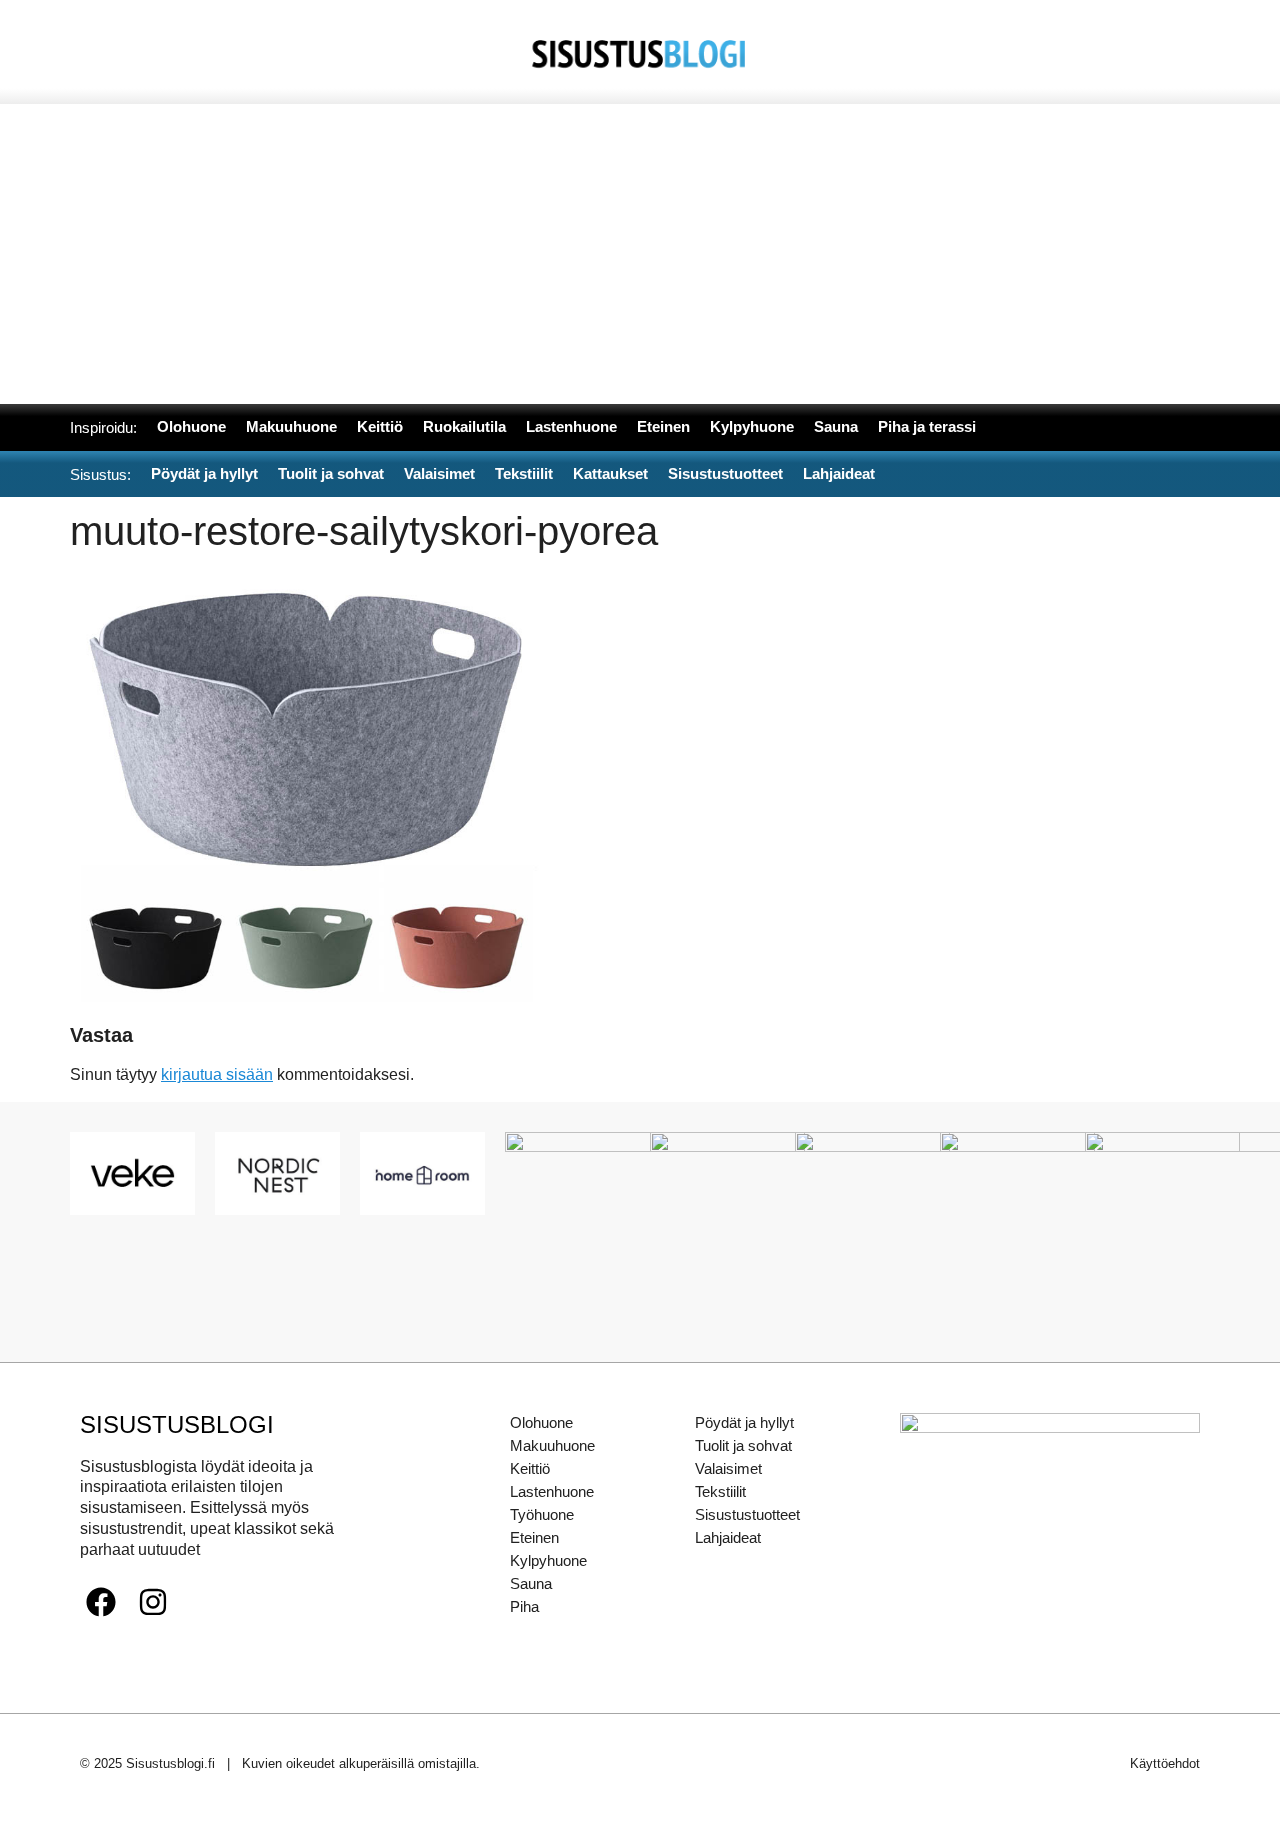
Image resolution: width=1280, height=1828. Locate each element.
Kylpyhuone (548, 1560)
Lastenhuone (552, 1491)
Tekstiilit (720, 1491)
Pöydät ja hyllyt (744, 1422)
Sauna (531, 1583)
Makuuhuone (552, 1445)
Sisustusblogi (177, 1424)
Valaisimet (728, 1468)
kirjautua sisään (217, 1074)
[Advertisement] (640, 254)
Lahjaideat (728, 1537)
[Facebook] (101, 1602)
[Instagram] (153, 1602)
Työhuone (542, 1514)
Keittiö (530, 1468)
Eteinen (534, 1537)
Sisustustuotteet (747, 1514)
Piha (524, 1606)
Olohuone (541, 1422)
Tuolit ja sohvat (743, 1445)
